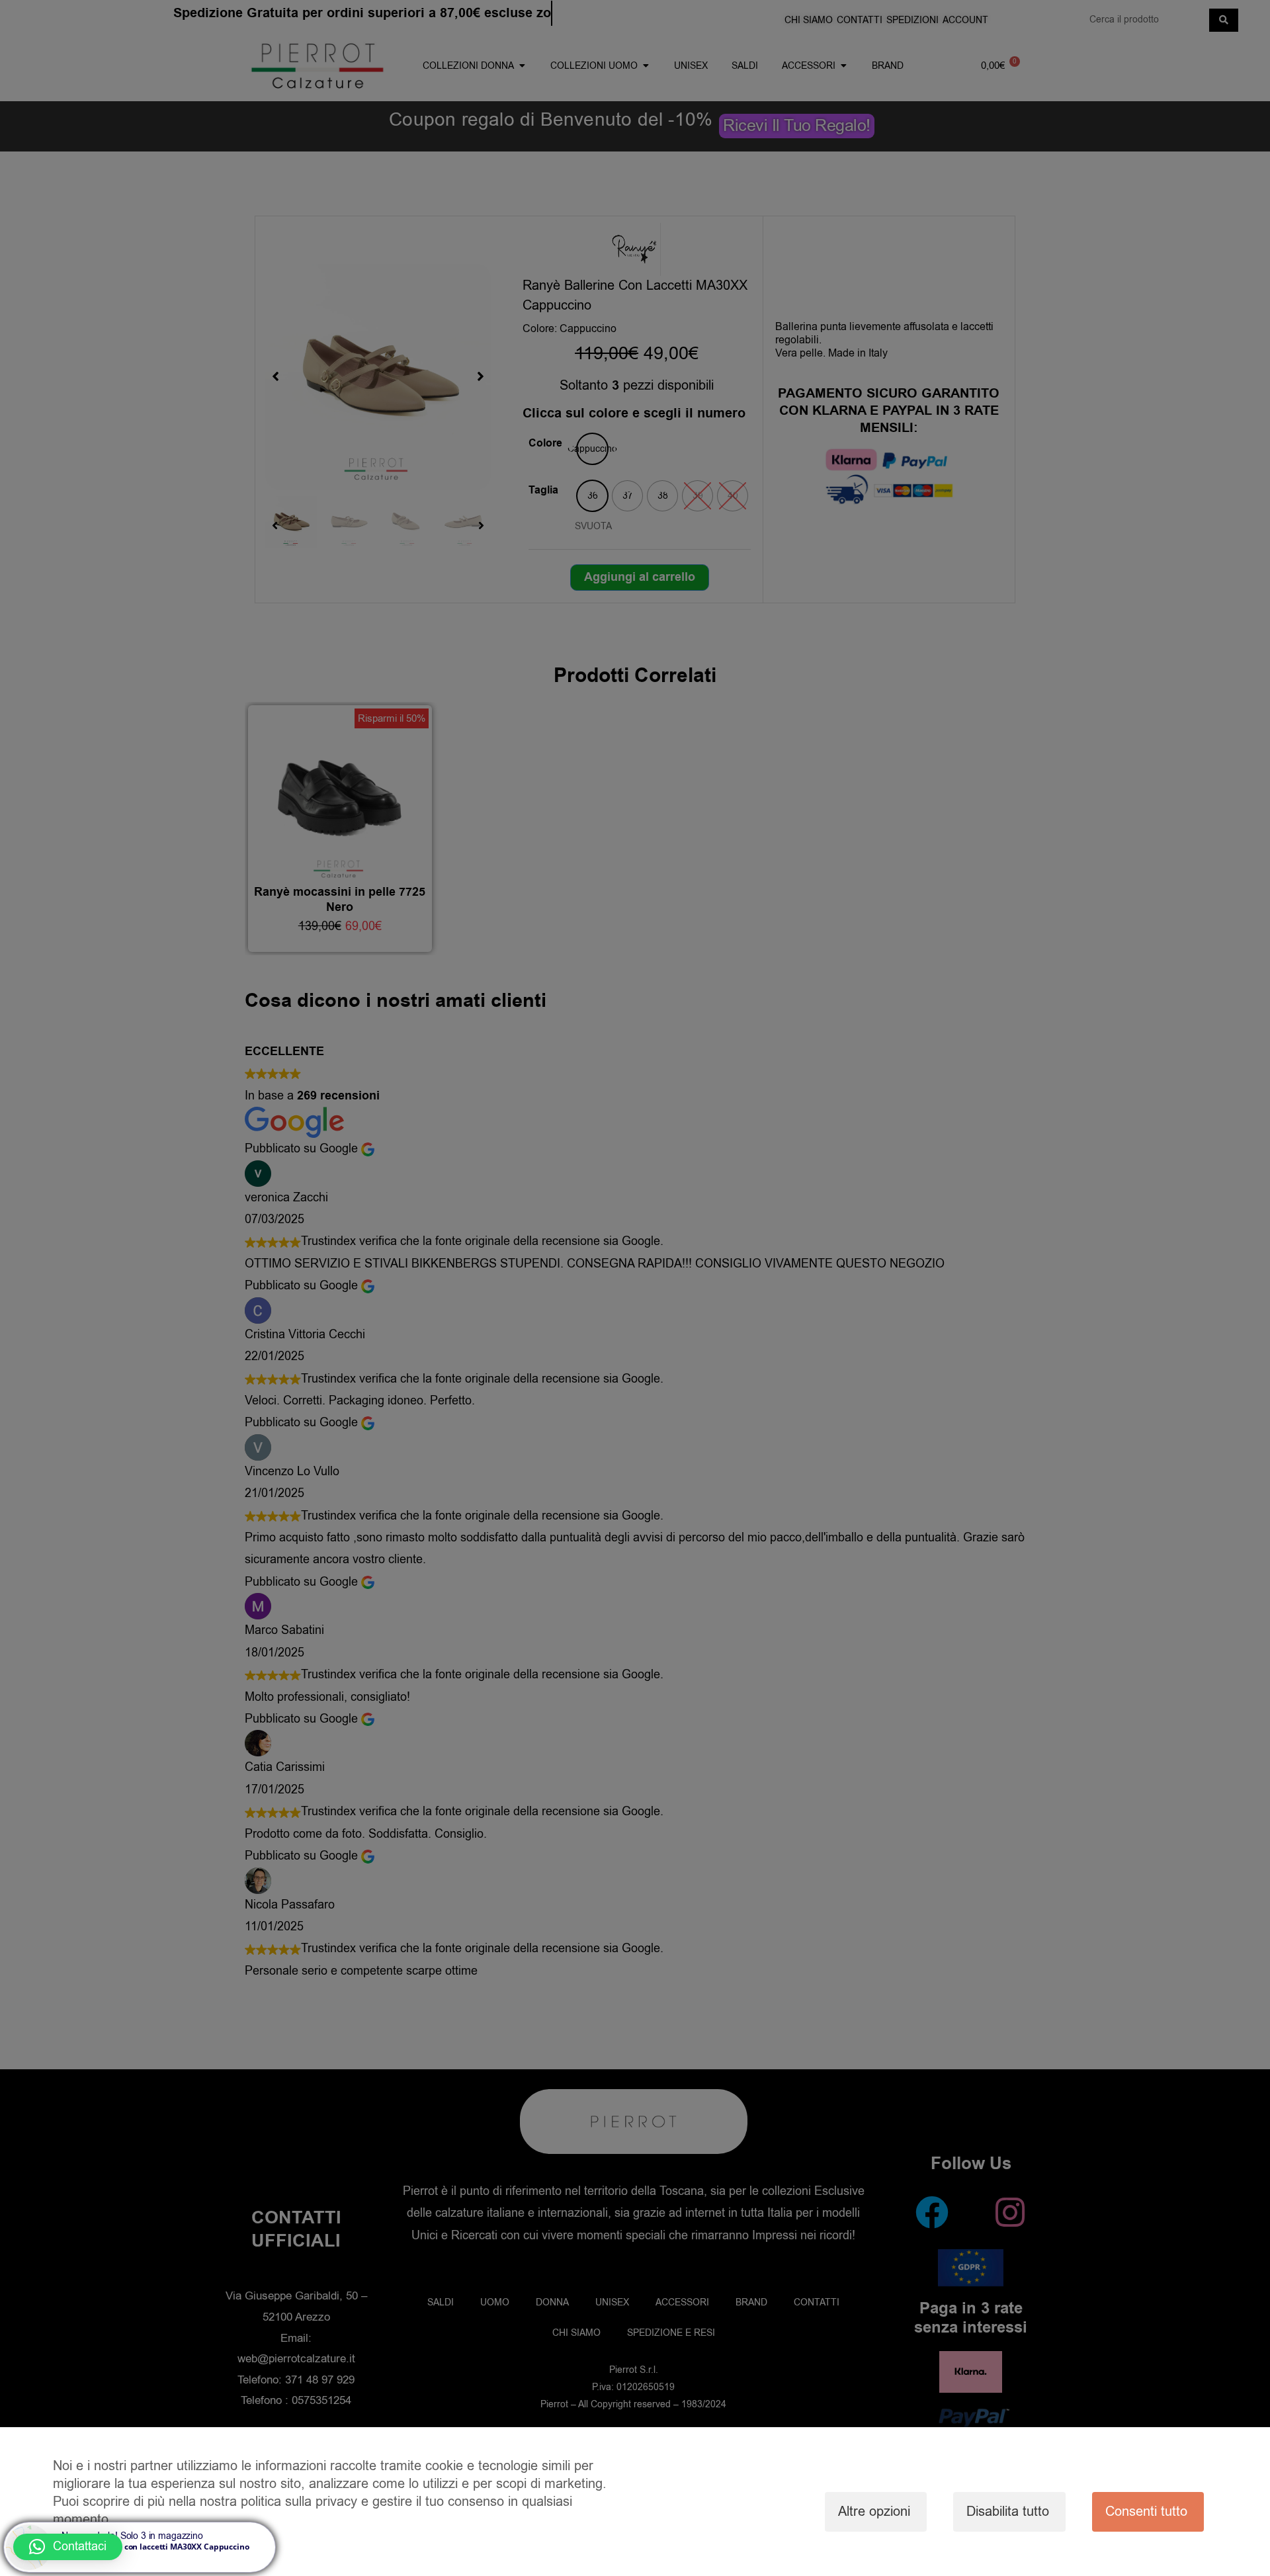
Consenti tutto (1146, 2512)
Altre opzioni (874, 2512)
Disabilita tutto (1008, 2512)
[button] (68, 2547)
